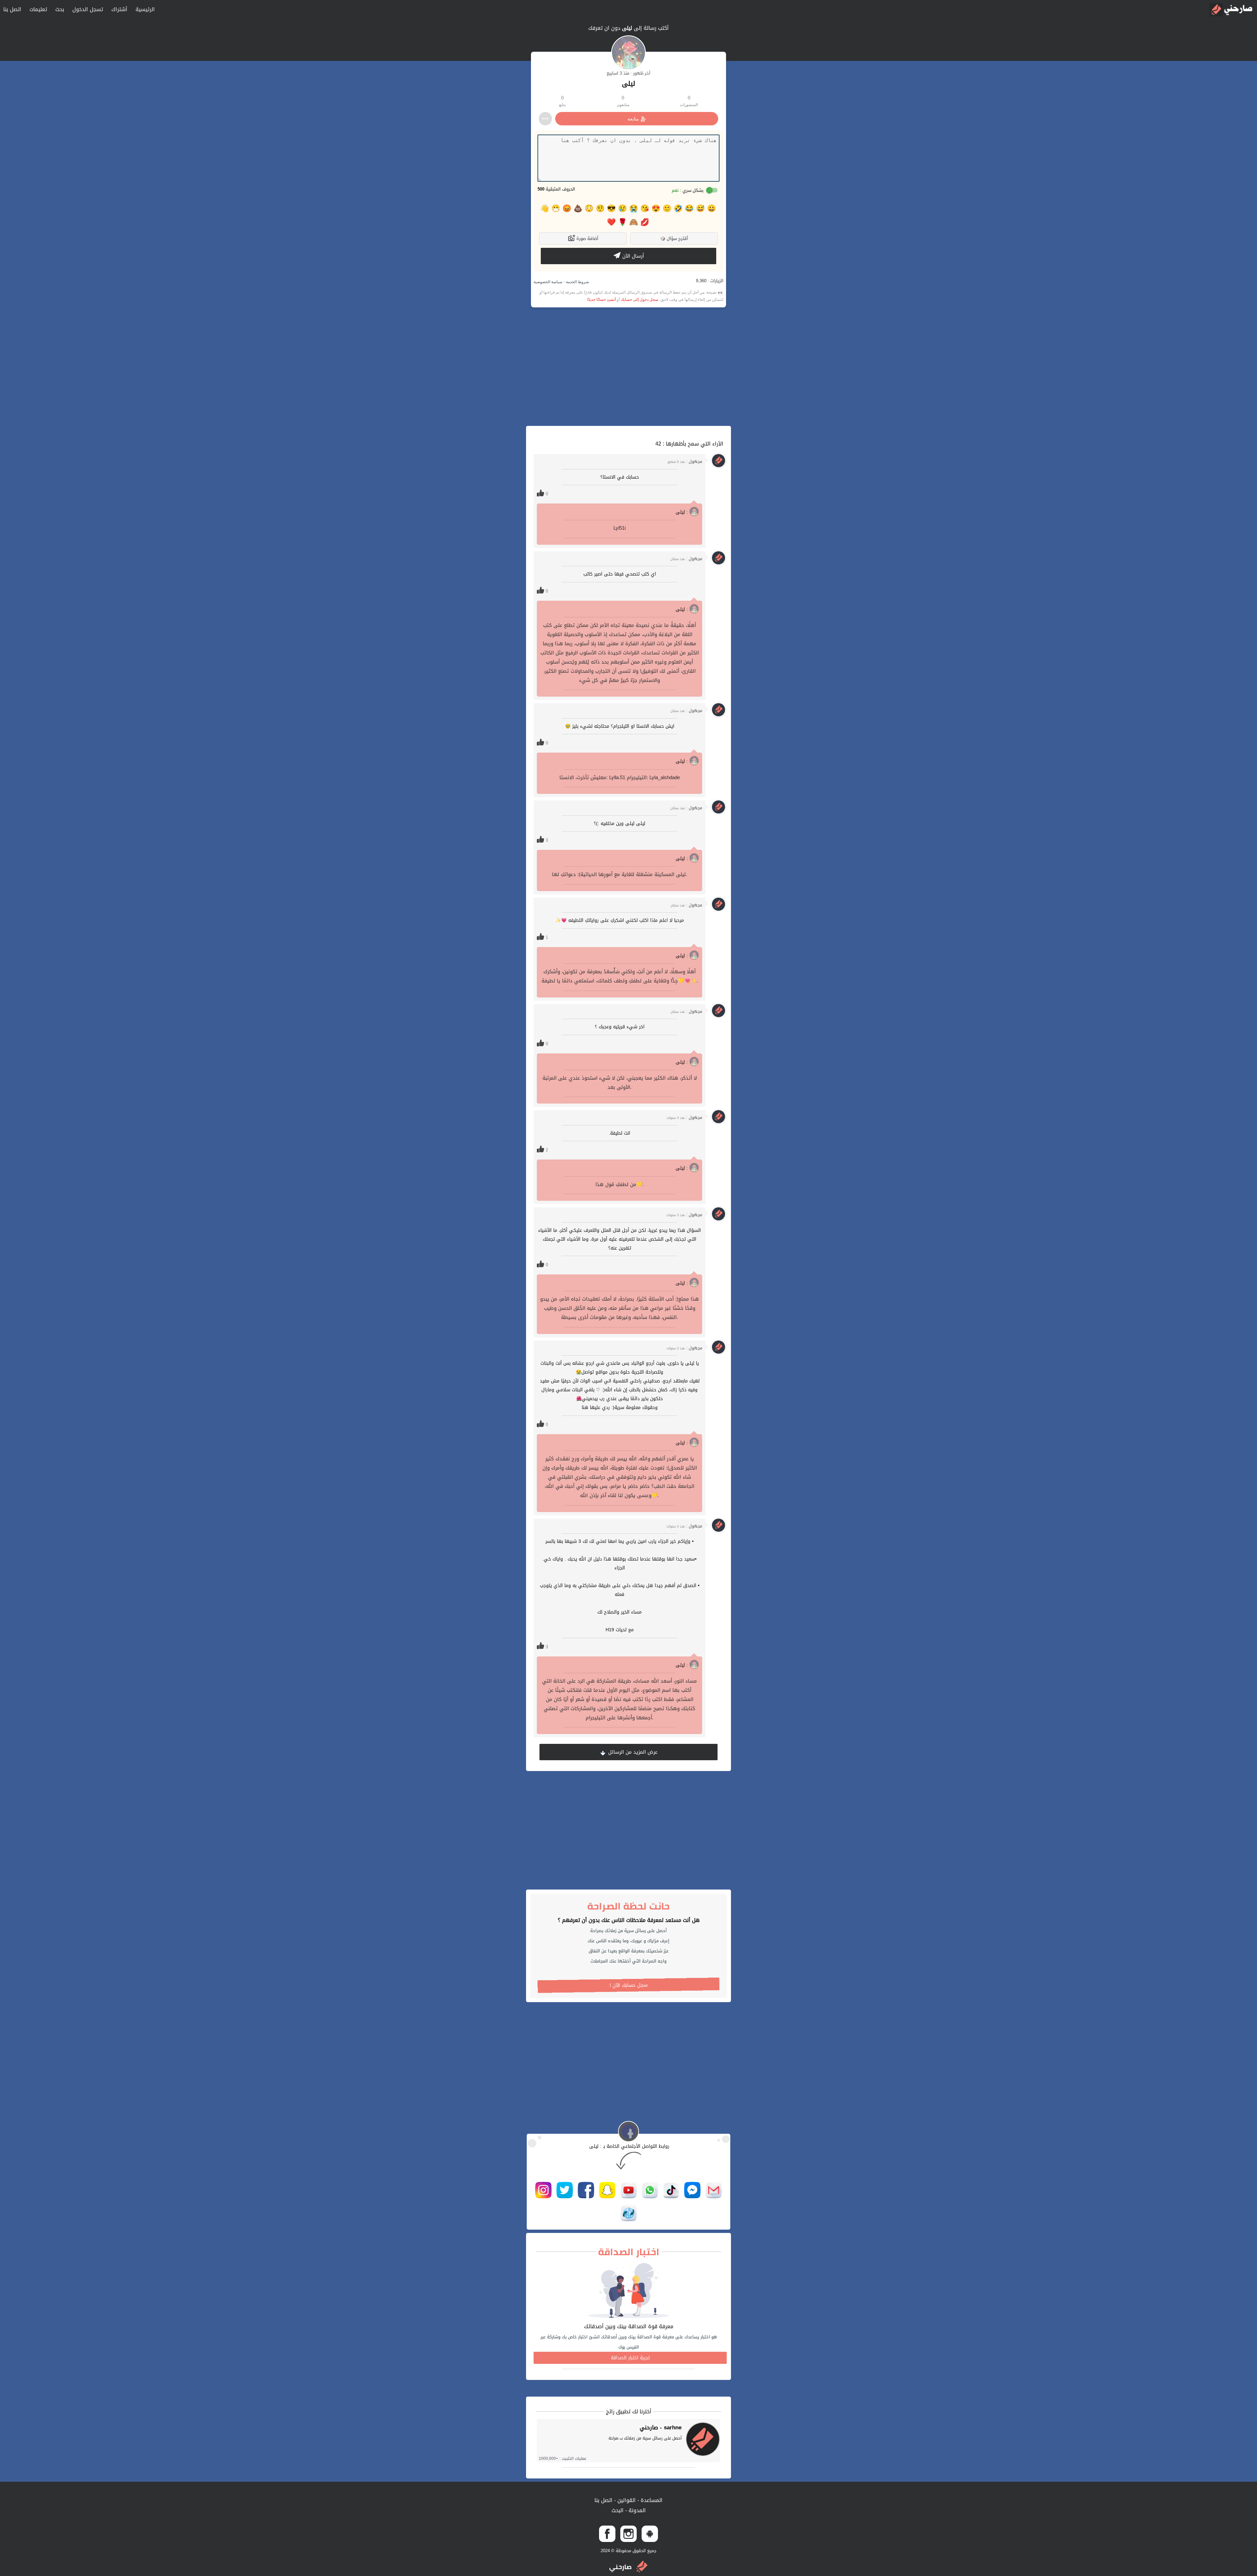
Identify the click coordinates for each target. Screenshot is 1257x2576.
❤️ (611, 222)
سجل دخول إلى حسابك (639, 300)
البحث (618, 2510)
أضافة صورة (587, 238)
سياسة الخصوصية (548, 282)
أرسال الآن (632, 256)
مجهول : (685, 461)
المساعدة (651, 2500)
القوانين (626, 2500)
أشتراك (119, 9)
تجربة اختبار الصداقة (630, 2358)
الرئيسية (145, 9)
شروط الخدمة (577, 282)
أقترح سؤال (674, 238)
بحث (60, 9)
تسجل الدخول (88, 9)
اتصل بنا (12, 9)
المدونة (636, 2510)
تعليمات (38, 9)
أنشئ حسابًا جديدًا (601, 300)
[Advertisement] (628, 367)
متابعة (633, 119)
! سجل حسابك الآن (629, 1985)
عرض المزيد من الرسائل (632, 1752)
